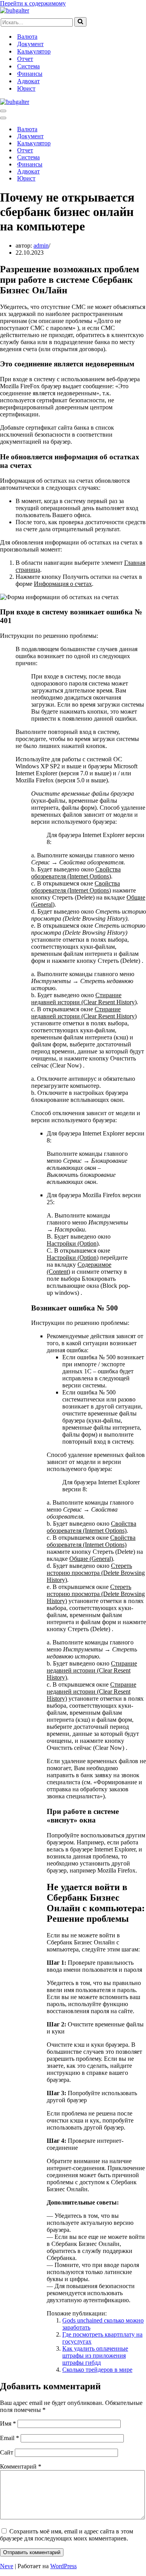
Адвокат (28, 81)
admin (41, 245)
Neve (7, 2566)
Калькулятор (34, 51)
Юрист (26, 88)
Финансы (30, 74)
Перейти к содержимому (33, 3)
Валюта (27, 37)
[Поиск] (80, 22)
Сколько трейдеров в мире (97, 2370)
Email (10, 2438)
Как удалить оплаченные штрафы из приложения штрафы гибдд (95, 2356)
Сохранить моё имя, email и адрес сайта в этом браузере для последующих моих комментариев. (67, 2535)
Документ (30, 44)
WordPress (63, 2566)
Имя (8, 2423)
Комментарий (21, 2466)
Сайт (7, 2452)
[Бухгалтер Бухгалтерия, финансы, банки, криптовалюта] (15, 10)
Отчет (25, 59)
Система (28, 66)
